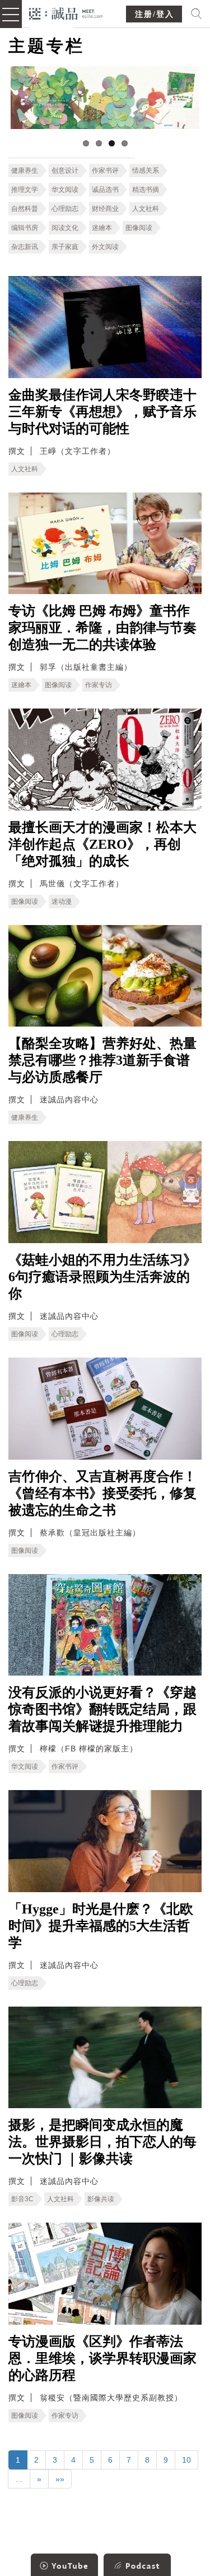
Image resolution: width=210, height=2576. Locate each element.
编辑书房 (25, 228)
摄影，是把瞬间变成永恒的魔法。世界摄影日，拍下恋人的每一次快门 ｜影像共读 (102, 2142)
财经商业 (105, 209)
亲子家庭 (65, 247)
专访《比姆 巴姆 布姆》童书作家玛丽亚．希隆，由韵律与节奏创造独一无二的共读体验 (102, 628)
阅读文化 (65, 228)
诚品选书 (105, 190)
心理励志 (65, 209)
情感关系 (146, 171)
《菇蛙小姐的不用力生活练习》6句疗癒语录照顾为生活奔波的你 (102, 1277)
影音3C (22, 2199)
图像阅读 (139, 228)
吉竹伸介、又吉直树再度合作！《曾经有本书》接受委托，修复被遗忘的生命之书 (102, 1493)
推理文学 (25, 190)
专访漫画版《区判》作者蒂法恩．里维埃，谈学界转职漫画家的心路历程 (102, 2358)
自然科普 (25, 209)
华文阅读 (65, 190)
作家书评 (105, 171)
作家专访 (99, 685)
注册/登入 (155, 14)
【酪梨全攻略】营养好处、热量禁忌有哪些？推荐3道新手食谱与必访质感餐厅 (102, 1060)
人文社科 (146, 209)
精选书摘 (146, 190)
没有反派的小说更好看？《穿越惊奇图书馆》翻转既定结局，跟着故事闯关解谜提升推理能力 (102, 1709)
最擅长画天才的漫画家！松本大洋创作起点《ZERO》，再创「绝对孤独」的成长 (102, 844)
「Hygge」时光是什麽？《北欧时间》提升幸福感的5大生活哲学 (101, 1926)
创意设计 (65, 171)
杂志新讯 (25, 247)
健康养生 (25, 171)
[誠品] (66, 13)
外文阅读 (105, 247)
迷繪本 (102, 228)
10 (186, 2460)
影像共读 (101, 2199)
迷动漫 (62, 901)
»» (60, 2479)
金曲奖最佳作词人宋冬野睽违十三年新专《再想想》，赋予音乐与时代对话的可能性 (102, 412)
